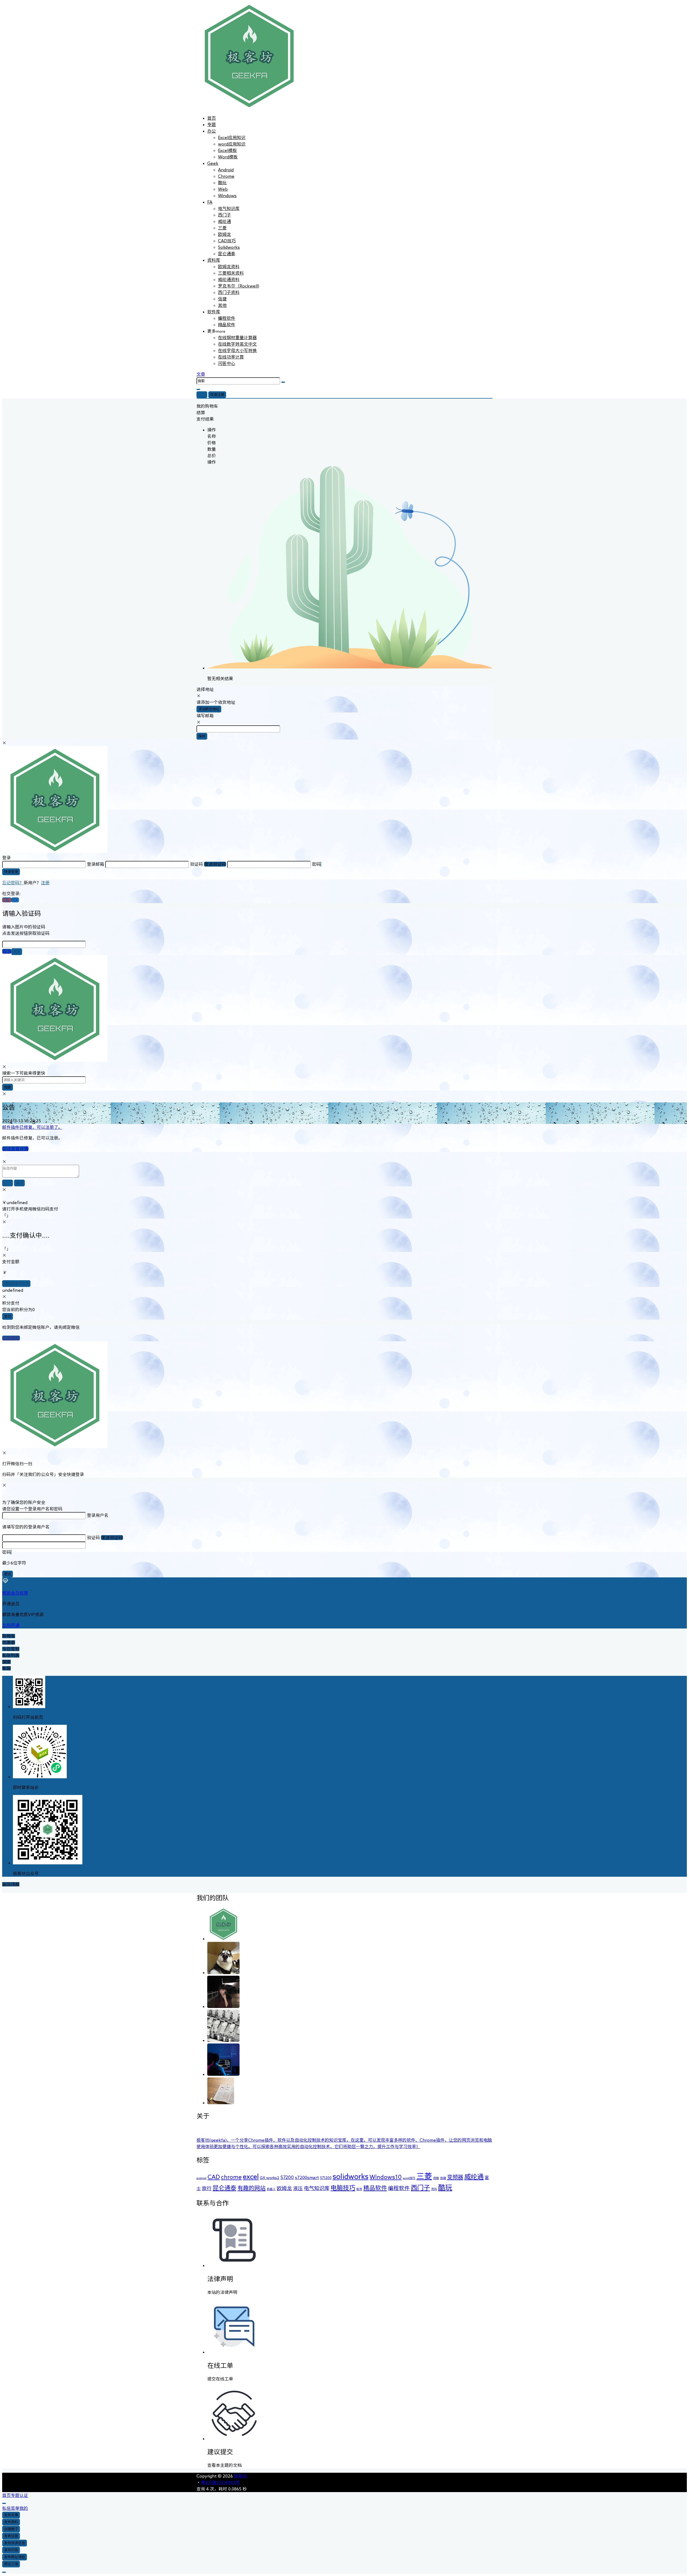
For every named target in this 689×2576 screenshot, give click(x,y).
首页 (212, 118)
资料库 (214, 260)
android (201, 2178)
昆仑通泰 (224, 2188)
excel (251, 2176)
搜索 (8, 1087)
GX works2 (270, 2178)
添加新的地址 (209, 709)
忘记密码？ (13, 883)
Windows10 (386, 2177)
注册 (45, 883)
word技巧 (409, 2178)
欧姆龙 (284, 2188)
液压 (298, 2188)
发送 (17, 952)
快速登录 (11, 872)
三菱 (424, 2176)
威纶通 (474, 2177)
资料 (434, 2189)
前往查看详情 (15, 1149)
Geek (213, 163)
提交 (8, 1574)
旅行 (207, 2188)
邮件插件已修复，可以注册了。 (32, 1127)
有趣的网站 (252, 2188)
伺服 (436, 2178)
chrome (231, 2177)
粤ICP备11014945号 (220, 2482)
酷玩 (445, 2187)
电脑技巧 (343, 2188)
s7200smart (307, 2177)
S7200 (287, 2177)
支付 (8, 1316)
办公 (212, 131)
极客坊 (240, 2476)
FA (210, 202)
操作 (212, 430)
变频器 (455, 2177)
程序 (359, 2189)
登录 (202, 395)
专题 (212, 125)
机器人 (271, 2189)
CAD (214, 2177)
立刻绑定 (11, 1338)
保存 (202, 736)
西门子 (420, 2188)
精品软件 (227, 325)
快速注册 (217, 395)
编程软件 (227, 318)
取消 (7, 951)
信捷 (443, 2178)
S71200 (326, 2178)
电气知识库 (317, 2188)
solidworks (351, 2176)
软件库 (214, 312)
